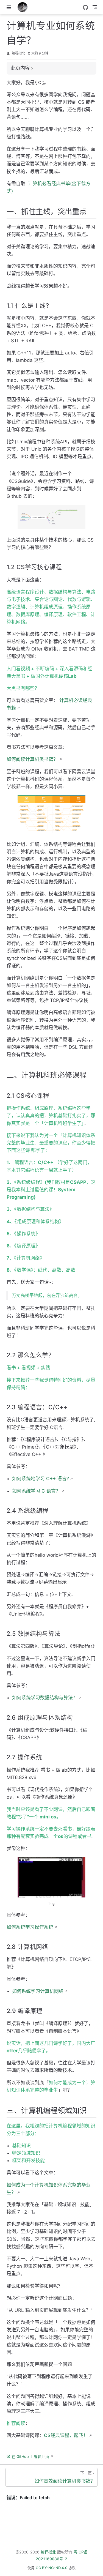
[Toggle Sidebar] (10, 7)
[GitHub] (85, 7)
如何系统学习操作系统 (30, 1927)
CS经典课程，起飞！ (66, 2435)
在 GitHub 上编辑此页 (30, 2456)
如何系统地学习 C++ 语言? (41, 1479)
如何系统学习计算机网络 (38, 1991)
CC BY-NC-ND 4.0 (51, 2568)
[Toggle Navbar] (95, 7)
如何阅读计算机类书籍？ (32, 759)
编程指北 (18, 53)
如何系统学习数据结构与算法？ (45, 1698)
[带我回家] (24, 7)
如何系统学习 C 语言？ (36, 1491)
